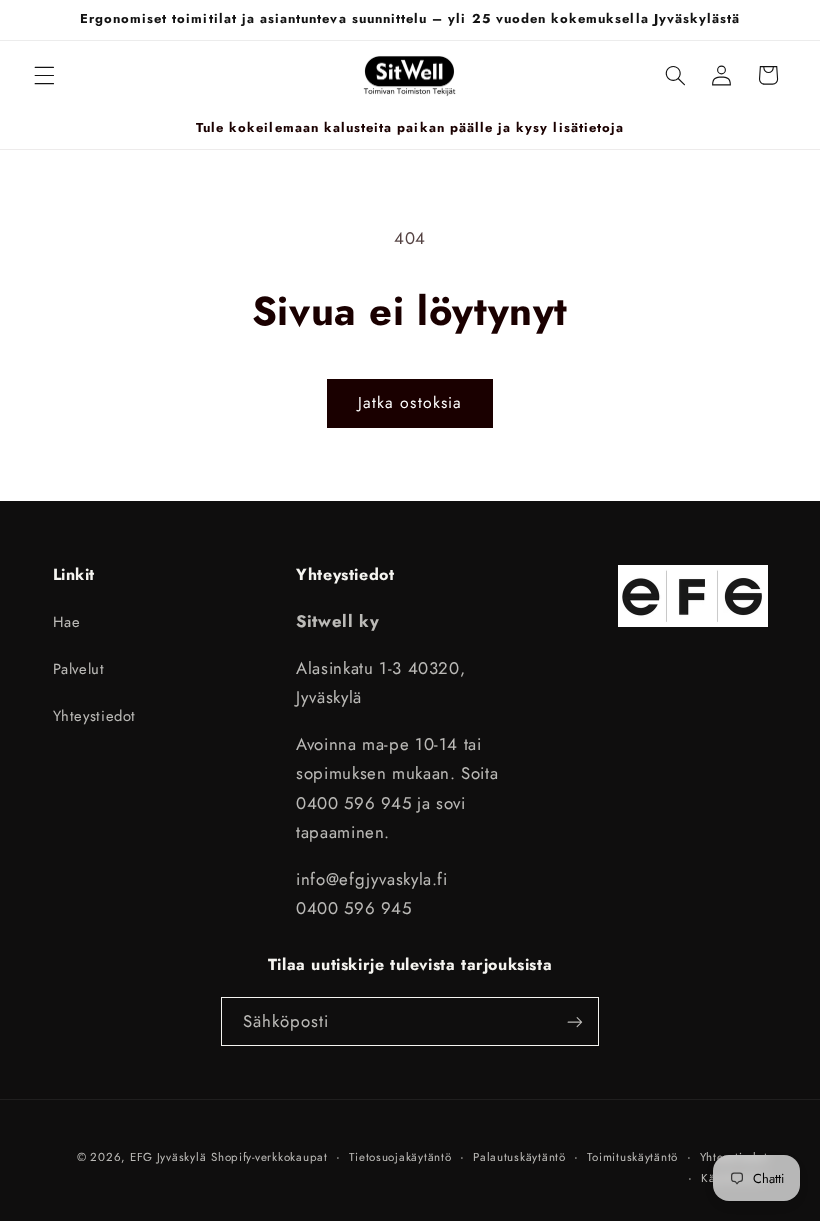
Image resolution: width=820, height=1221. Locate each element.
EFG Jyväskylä (168, 1157)
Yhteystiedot (95, 716)
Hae (67, 622)
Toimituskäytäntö (632, 1157)
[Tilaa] (575, 1021)
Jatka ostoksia (410, 402)
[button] (44, 75)
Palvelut (79, 669)
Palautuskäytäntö (519, 1157)
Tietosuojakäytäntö (400, 1157)
